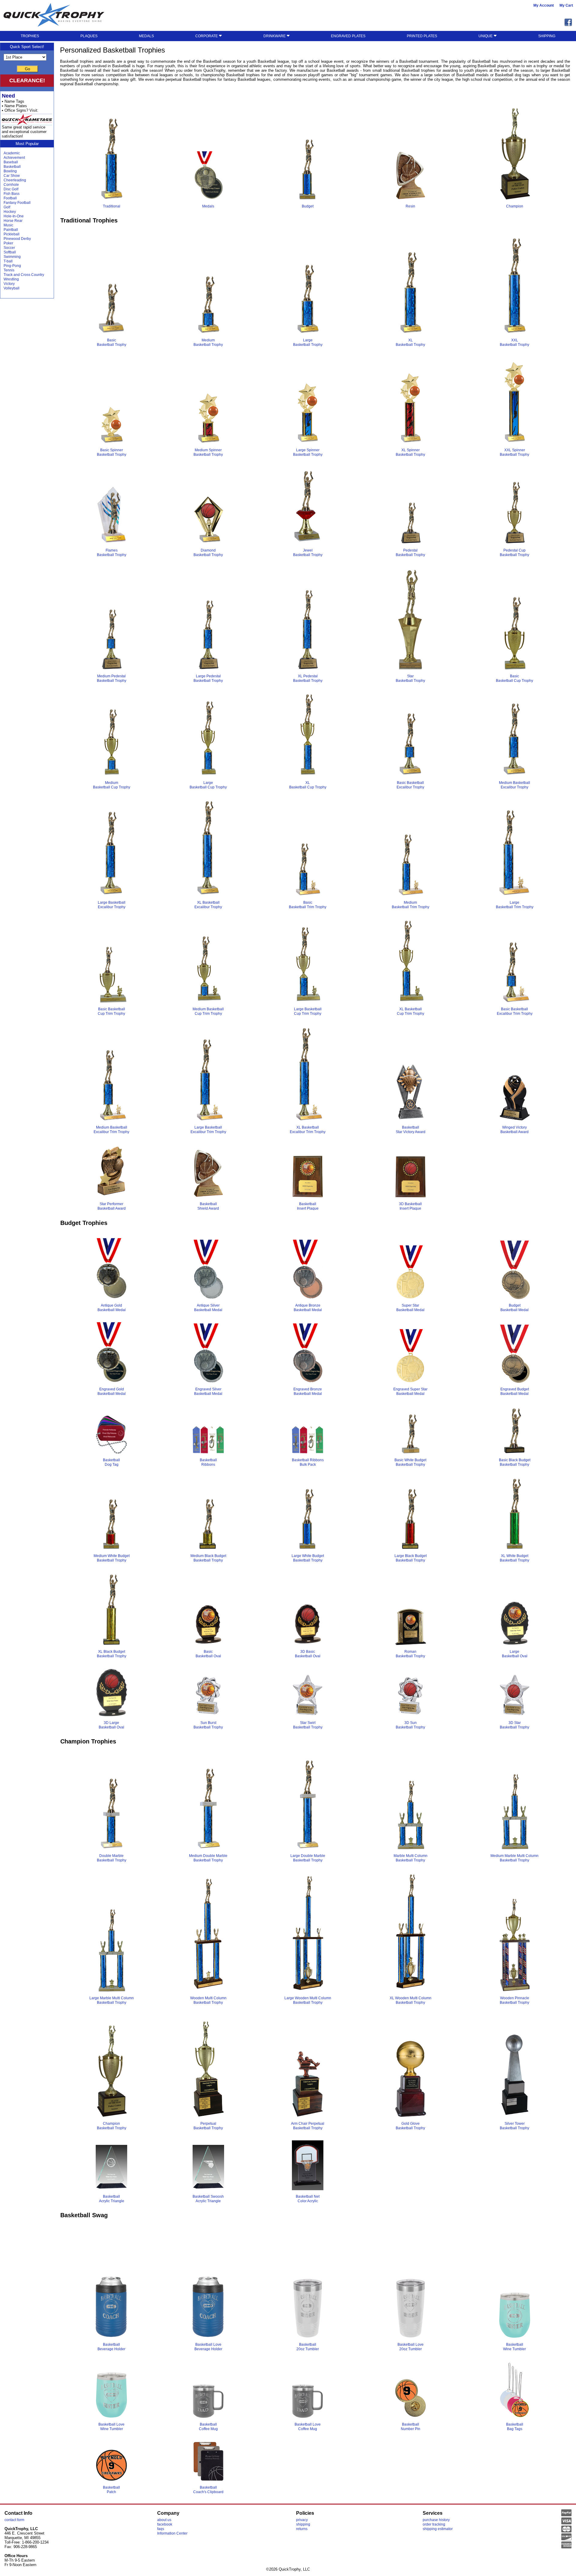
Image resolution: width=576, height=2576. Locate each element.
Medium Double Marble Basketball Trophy (208, 1858)
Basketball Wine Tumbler (514, 2347)
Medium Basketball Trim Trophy (411, 905)
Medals (208, 206)
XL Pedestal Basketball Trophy (308, 678)
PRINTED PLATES (422, 36)
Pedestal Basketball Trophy (410, 553)
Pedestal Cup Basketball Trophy (514, 553)
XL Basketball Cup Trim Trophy (411, 1011)
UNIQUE (486, 36)
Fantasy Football (17, 203)
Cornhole (11, 185)
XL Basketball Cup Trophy (308, 785)
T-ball (8, 261)
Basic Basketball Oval (208, 1654)
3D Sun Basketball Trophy (410, 1725)
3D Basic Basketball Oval (308, 1654)
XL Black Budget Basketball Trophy (112, 1654)
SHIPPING (547, 36)
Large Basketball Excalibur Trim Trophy (208, 1130)
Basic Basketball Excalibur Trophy (410, 785)
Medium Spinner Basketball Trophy (208, 452)
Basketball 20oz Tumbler (308, 2347)
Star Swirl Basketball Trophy (308, 1725)
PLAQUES (89, 36)
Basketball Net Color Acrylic (308, 2199)
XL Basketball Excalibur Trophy (208, 905)
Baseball (11, 162)
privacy (302, 2520)
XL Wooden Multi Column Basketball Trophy (411, 2000)
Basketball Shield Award (208, 1206)
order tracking (434, 2524)
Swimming (12, 257)
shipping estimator (438, 2529)
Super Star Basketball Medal (410, 1308)
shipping (303, 2524)
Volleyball (12, 288)
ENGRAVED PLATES (348, 36)
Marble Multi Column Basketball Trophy (411, 1858)
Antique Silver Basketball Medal (208, 1308)
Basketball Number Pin (411, 2427)
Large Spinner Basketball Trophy (308, 452)
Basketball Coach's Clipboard (208, 2490)
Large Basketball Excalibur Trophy (112, 905)
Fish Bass (12, 194)
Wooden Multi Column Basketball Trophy (208, 2000)
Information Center (172, 2533)
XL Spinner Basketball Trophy (410, 452)
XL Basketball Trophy (410, 342)
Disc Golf (11, 189)
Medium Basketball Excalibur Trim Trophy (111, 1130)
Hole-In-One (14, 216)
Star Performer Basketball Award (112, 1206)
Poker (8, 243)
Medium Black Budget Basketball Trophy (208, 1558)
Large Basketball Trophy (308, 342)
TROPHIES (30, 36)
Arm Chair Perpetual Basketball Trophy (308, 2126)
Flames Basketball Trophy (112, 553)
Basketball (12, 167)
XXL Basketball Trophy (514, 342)
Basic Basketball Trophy (112, 342)
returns (302, 2529)
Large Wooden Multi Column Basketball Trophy (308, 2000)
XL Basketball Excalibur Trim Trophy (308, 1130)
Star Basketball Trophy (410, 678)
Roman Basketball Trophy (410, 1654)
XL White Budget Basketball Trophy (514, 1558)
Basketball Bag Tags (515, 2427)
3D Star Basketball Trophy (514, 1725)
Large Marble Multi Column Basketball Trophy (112, 2000)
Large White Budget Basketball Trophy (308, 1558)
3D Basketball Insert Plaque (410, 1206)
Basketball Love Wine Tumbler (111, 2427)
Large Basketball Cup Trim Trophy (308, 1011)
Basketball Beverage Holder (111, 2347)
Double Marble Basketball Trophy (112, 1858)
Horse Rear (13, 221)
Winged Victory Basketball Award (514, 1130)
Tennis (9, 270)
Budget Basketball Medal (514, 1308)
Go (27, 69)
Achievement (14, 158)
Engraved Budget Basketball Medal (515, 1391)
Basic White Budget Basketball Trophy (410, 1462)
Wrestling (11, 279)
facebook (165, 2524)
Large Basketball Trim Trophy (515, 905)
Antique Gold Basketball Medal (112, 1308)
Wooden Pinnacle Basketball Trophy (514, 2000)
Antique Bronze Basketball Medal (308, 1308)
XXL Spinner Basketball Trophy (514, 452)
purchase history (436, 2520)
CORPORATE (207, 36)
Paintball (11, 230)
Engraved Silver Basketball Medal (208, 1391)
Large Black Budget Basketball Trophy (411, 1558)
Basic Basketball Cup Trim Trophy (111, 1011)
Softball (10, 252)
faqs (161, 2529)
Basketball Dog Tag (111, 1462)
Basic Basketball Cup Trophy (514, 678)
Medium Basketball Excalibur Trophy (514, 785)
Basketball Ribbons (208, 1462)
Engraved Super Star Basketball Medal (410, 1391)
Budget (308, 206)
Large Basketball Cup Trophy (208, 785)
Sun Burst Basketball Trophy (208, 1725)
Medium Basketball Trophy (208, 342)
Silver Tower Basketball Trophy (514, 2126)
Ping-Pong (12, 266)
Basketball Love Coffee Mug (308, 2427)
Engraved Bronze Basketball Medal (308, 1391)
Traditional (112, 206)
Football (10, 198)
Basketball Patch (111, 2490)
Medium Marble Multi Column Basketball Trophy (514, 1858)
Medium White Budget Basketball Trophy (112, 1558)
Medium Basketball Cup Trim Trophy (208, 1011)
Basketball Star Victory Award (411, 1130)
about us (164, 2520)
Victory (9, 284)
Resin (410, 206)
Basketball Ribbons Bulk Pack (308, 1462)
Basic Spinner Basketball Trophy (112, 452)
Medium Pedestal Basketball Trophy (112, 678)
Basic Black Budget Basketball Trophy (515, 1462)
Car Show (12, 176)
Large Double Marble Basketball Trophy (308, 1858)
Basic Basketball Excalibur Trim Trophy (515, 1011)
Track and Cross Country (24, 275)
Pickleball (12, 234)
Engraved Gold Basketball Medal (112, 1391)
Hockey (10, 212)
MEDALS (146, 36)
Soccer (9, 248)
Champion (515, 206)
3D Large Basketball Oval (111, 1725)
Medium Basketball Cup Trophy (112, 785)
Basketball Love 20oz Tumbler (411, 2347)
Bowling (10, 171)
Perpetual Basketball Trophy (208, 2126)
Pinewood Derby (17, 239)
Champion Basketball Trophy (112, 2126)
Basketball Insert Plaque (308, 1206)
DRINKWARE (275, 36)
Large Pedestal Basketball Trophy (208, 678)
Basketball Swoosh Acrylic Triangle (208, 2199)
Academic (12, 153)
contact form (14, 2520)
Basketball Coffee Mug (208, 2427)
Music (8, 225)
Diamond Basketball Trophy (208, 553)
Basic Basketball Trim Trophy (308, 905)
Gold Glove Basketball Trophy (410, 2126)
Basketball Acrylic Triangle (112, 2199)
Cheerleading (15, 180)
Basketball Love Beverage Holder (208, 2347)
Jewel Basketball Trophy (308, 553)
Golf (7, 207)
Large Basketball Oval (515, 1654)
